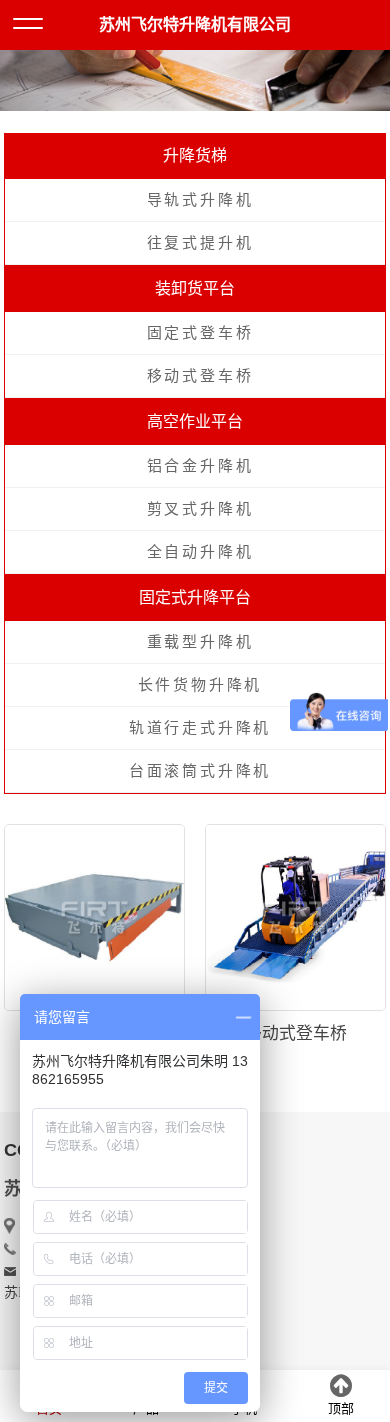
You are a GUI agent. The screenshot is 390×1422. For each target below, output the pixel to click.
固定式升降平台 (195, 597)
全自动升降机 (200, 552)
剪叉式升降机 (200, 509)
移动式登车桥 (200, 376)
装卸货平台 (195, 288)
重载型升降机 (200, 642)
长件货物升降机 (200, 685)
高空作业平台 (195, 421)
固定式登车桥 (200, 333)
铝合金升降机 (200, 466)
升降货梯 (195, 155)
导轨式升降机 (200, 200)
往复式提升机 (200, 243)
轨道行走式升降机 (200, 728)
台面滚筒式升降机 (200, 771)
